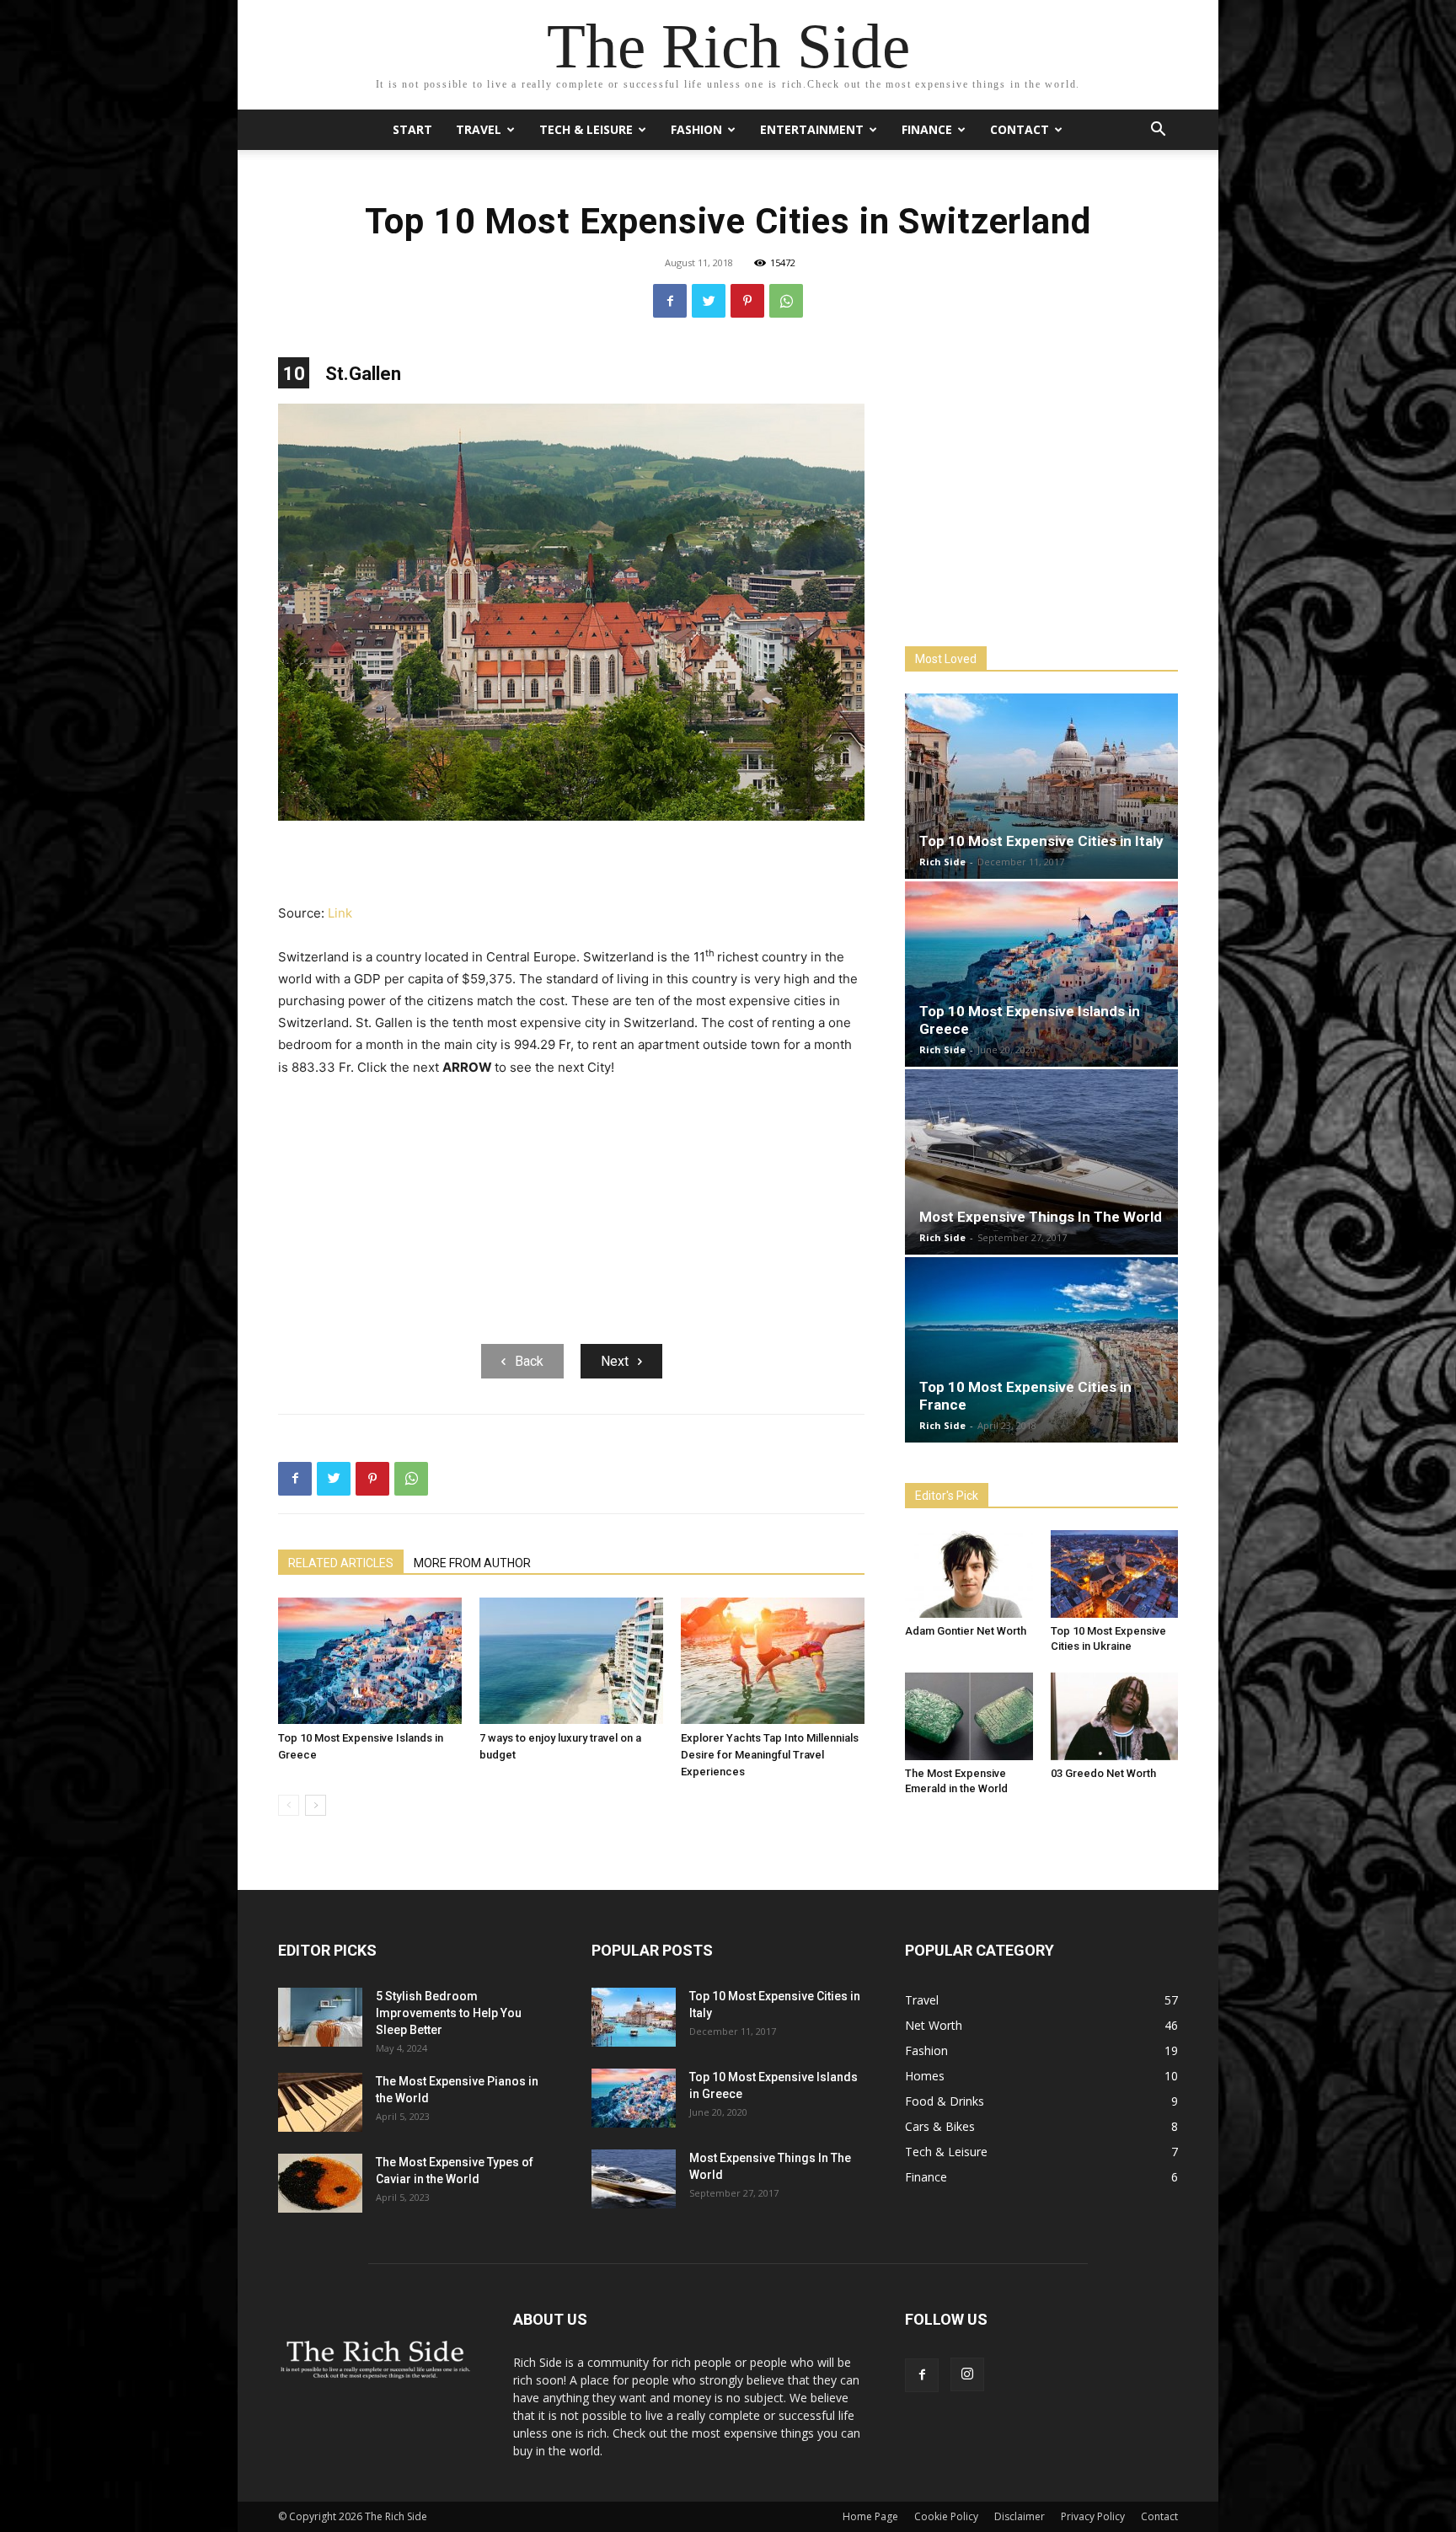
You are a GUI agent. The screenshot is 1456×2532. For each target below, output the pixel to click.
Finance (927, 129)
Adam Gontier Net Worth (966, 1631)
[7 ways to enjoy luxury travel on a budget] (571, 1661)
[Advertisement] (571, 864)
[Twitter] (709, 301)
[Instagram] (967, 2374)
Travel (479, 129)
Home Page (870, 2516)
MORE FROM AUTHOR (472, 1563)
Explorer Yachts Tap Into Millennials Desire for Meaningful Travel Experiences (770, 1755)
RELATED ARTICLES (341, 1563)
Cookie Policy (946, 2516)
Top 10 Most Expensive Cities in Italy (1041, 841)
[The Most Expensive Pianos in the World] (320, 2102)
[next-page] (316, 1805)
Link (340, 913)
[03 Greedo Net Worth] (1115, 1716)
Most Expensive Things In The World (1041, 1217)
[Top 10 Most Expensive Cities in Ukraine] (1115, 1574)
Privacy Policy (1093, 2516)
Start (412, 129)
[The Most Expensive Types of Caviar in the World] (320, 2183)
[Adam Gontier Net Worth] (969, 1574)
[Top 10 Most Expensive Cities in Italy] (1041, 786)
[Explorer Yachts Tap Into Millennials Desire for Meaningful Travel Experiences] (773, 1661)
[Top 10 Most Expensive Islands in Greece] (370, 1661)
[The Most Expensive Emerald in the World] (969, 1716)
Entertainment (812, 129)
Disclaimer (1020, 2516)
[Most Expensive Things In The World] (1041, 1162)
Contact (1020, 129)
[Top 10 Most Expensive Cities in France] (1041, 1350)
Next (615, 1361)
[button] (1158, 131)
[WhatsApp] (786, 301)
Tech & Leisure (586, 129)
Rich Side (942, 862)
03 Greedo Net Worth (1103, 1773)
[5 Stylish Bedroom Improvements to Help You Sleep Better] (320, 2017)
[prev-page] (289, 1805)
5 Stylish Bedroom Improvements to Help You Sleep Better (449, 2013)
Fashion (696, 129)
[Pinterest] (747, 301)
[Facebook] (670, 301)
